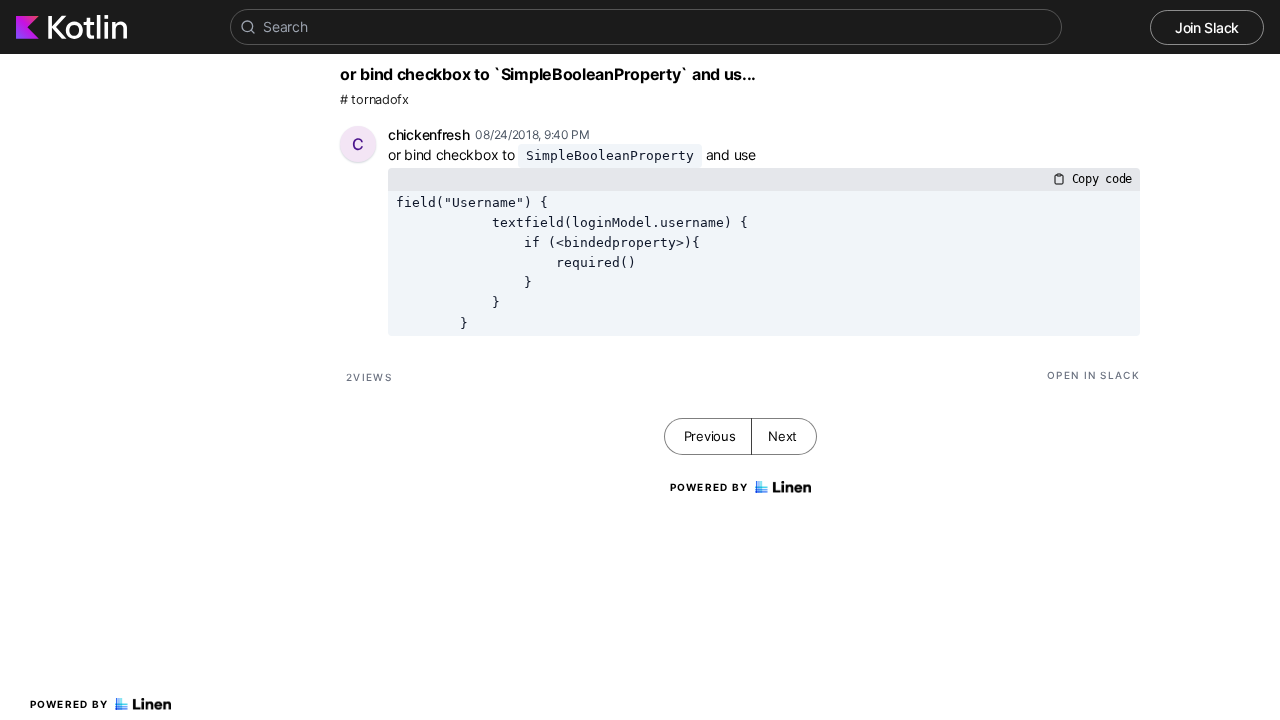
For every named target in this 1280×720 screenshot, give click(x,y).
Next (782, 436)
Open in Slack (1093, 375)
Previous (710, 436)
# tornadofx (374, 99)
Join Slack (1207, 27)
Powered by (69, 704)
